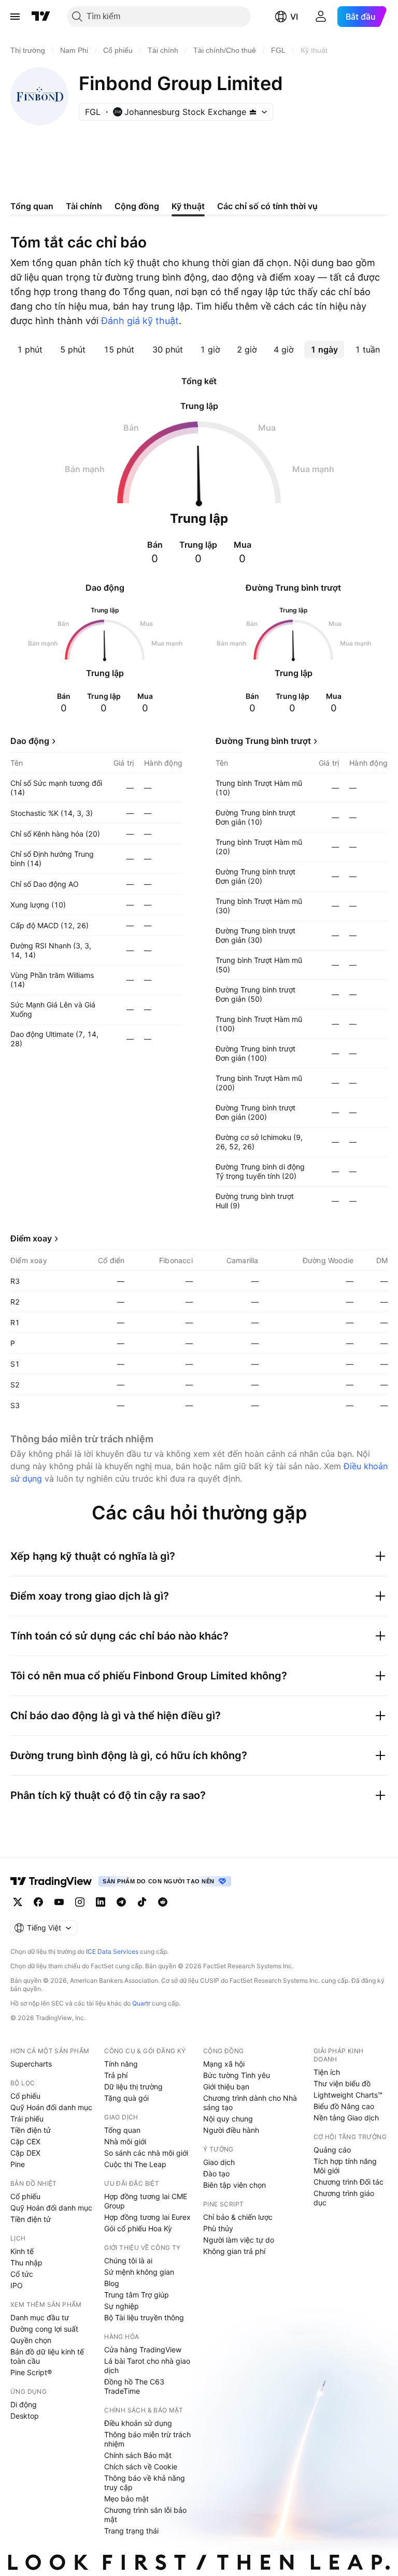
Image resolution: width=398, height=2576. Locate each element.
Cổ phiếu (25, 2096)
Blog (112, 2283)
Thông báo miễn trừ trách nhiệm (147, 2439)
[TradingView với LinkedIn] (101, 1902)
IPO (17, 2285)
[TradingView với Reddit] (163, 1902)
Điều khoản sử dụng (138, 2423)
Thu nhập (26, 2263)
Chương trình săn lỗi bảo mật (145, 2515)
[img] (253, 112)
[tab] (30, 349)
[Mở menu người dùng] (321, 17)
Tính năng (121, 2064)
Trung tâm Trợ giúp (137, 2295)
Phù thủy (218, 2228)
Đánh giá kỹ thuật (140, 321)
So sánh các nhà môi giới (146, 2153)
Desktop (25, 2416)
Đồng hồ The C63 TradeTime (134, 2386)
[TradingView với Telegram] (121, 1902)
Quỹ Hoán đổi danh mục (51, 2107)
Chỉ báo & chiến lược (238, 2217)
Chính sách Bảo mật (138, 2455)
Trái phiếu (27, 2119)
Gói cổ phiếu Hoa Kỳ (138, 2228)
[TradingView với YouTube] (59, 1902)
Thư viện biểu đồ (342, 2083)
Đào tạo (216, 2173)
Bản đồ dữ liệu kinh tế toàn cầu (47, 2356)
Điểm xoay (31, 1238)
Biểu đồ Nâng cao (344, 2106)
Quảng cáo (332, 2150)
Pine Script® (31, 2372)
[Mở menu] (15, 17)
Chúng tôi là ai (128, 2260)
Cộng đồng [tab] (137, 206)
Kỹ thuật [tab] (188, 206)
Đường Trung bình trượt (263, 741)
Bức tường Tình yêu (237, 2075)
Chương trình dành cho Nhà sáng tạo (250, 2103)
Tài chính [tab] (84, 206)
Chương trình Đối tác (349, 2182)
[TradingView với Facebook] (38, 1902)
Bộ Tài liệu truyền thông (144, 2317)
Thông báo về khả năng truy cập (145, 2483)
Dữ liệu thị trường (133, 2087)
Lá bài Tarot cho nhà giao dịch (147, 2366)
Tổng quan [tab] (32, 206)
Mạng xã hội (224, 2064)
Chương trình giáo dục (344, 2198)
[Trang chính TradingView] (41, 17)
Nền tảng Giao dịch (346, 2118)
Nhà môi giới (125, 2141)
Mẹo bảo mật (126, 2499)
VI (294, 17)
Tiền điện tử (31, 2130)
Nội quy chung (228, 2119)
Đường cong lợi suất (44, 2329)
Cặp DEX (25, 2153)
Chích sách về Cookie (141, 2467)
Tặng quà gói (126, 2098)
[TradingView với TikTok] (142, 1902)
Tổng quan (122, 2130)
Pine (18, 2164)
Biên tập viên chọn (234, 2185)
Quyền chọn (31, 2340)
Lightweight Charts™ (348, 2095)
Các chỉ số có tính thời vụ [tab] (267, 206)
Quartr (141, 2003)
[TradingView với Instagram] (80, 1902)
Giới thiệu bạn (226, 2087)
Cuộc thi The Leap (135, 2164)
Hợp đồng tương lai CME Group (146, 2201)
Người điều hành (231, 2130)
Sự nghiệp (122, 2306)
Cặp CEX (25, 2141)
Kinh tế (22, 2251)
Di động (24, 2404)
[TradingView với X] (18, 1902)
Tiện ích (327, 2072)
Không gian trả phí (234, 2251)
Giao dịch (219, 2162)
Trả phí (116, 2075)
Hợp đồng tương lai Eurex (147, 2217)
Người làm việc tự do (239, 2240)
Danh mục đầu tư (40, 2317)
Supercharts (31, 2064)
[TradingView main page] (51, 1881)
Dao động (30, 741)
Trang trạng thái (131, 2531)
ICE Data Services (112, 1951)
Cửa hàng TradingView (143, 2350)
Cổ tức (22, 2274)
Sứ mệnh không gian (139, 2272)
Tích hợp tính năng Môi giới (345, 2166)
